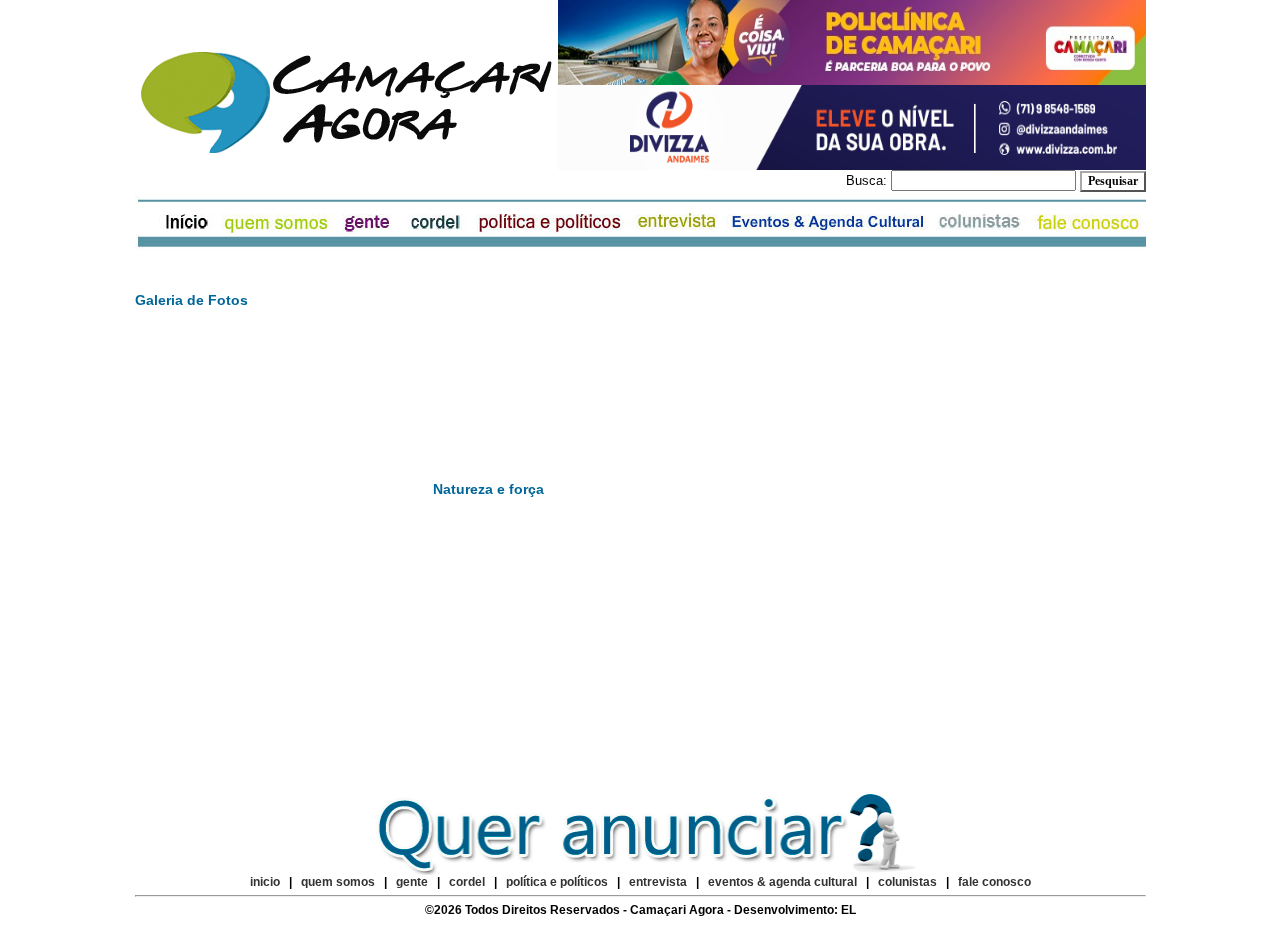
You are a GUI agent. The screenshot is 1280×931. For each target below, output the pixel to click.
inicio (265, 882)
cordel (467, 882)
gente (412, 882)
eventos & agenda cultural (782, 882)
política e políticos (557, 882)
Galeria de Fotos (191, 300)
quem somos (339, 882)
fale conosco (994, 882)
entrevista (658, 882)
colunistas (907, 882)
